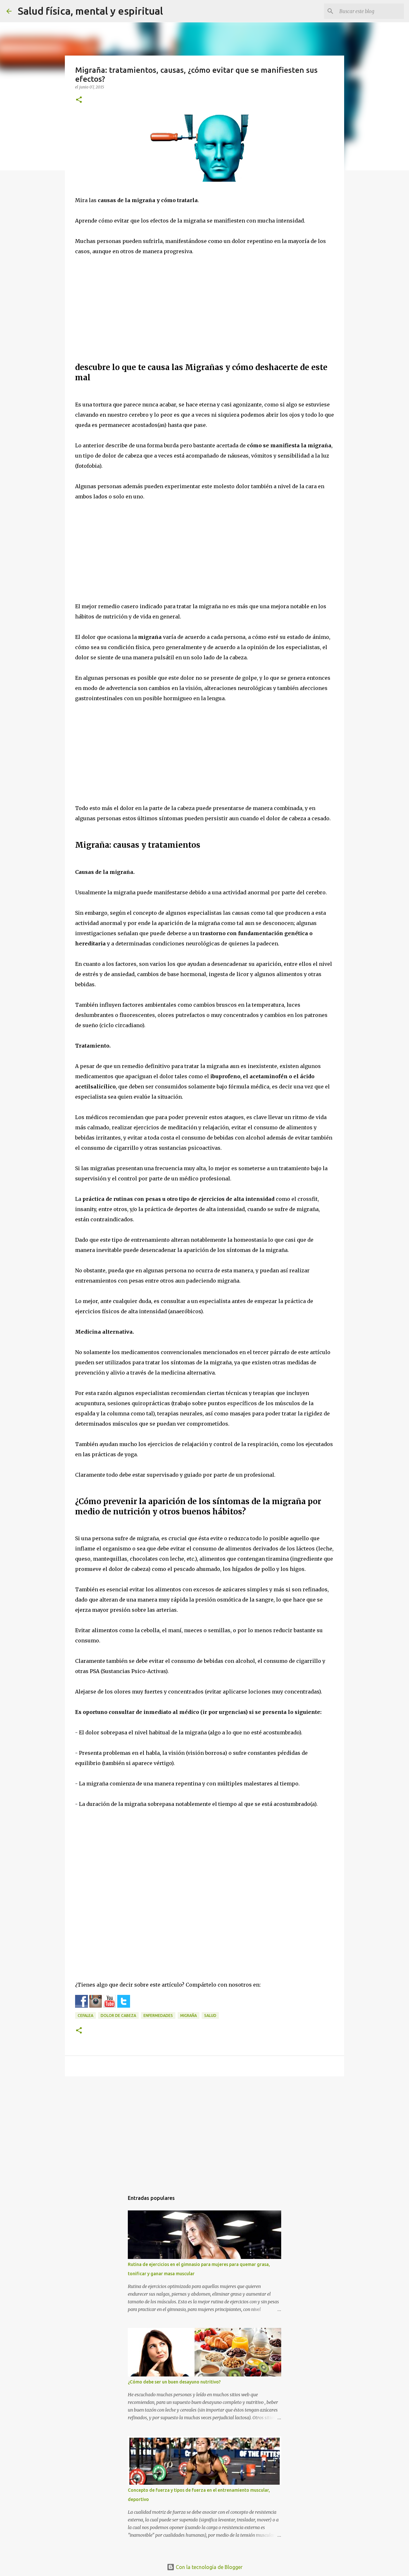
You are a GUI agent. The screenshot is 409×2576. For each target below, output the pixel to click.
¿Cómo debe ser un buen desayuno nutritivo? (174, 2382)
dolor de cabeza (118, 2015)
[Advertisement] (204, 311)
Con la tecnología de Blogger (208, 2567)
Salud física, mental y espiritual (90, 11)
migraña (189, 2015)
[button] (79, 100)
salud (210, 2015)
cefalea (85, 2015)
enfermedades (158, 2015)
